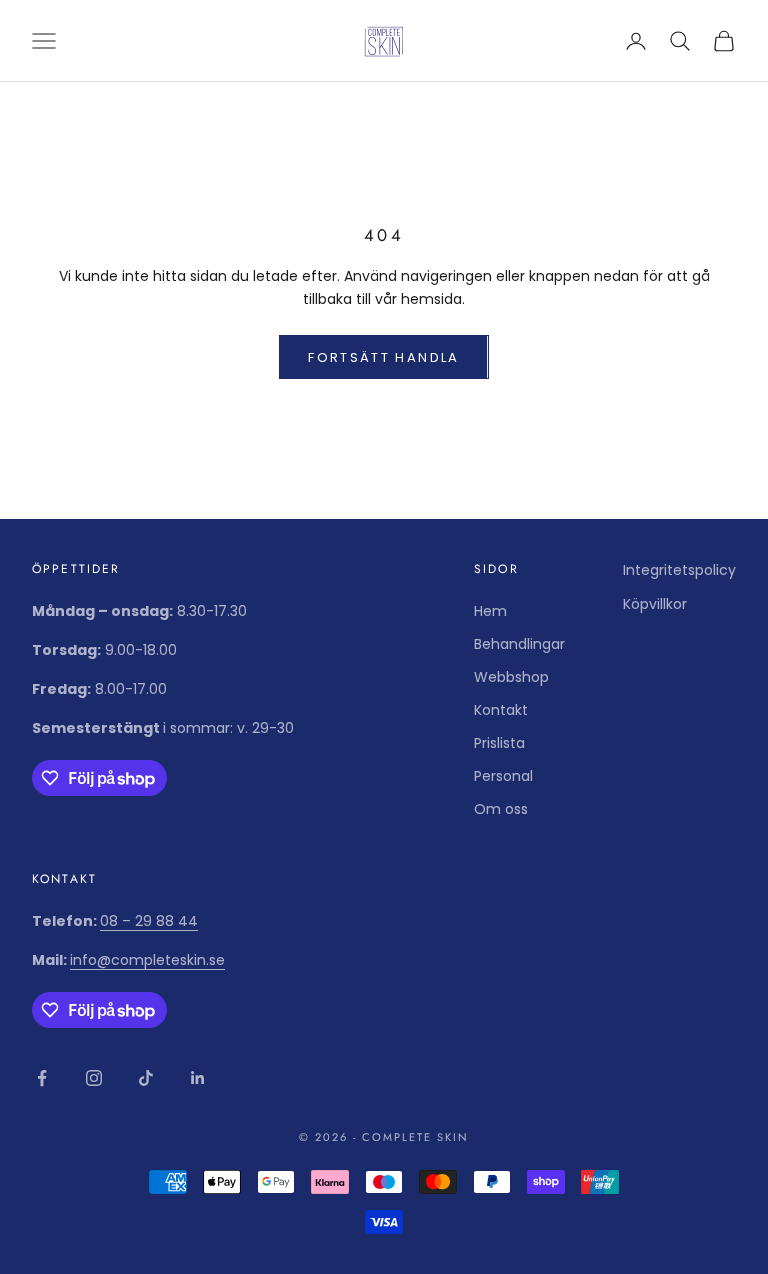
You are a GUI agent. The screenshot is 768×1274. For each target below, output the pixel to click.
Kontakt (501, 710)
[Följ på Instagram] (94, 1078)
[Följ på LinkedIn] (198, 1078)
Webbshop (511, 677)
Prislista (499, 743)
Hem (490, 611)
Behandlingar (519, 644)
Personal (503, 776)
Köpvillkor (655, 604)
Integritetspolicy (679, 570)
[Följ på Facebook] (42, 1078)
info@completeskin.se (147, 960)
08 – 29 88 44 (149, 921)
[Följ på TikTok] (146, 1078)
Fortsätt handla (383, 357)
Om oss (501, 809)
